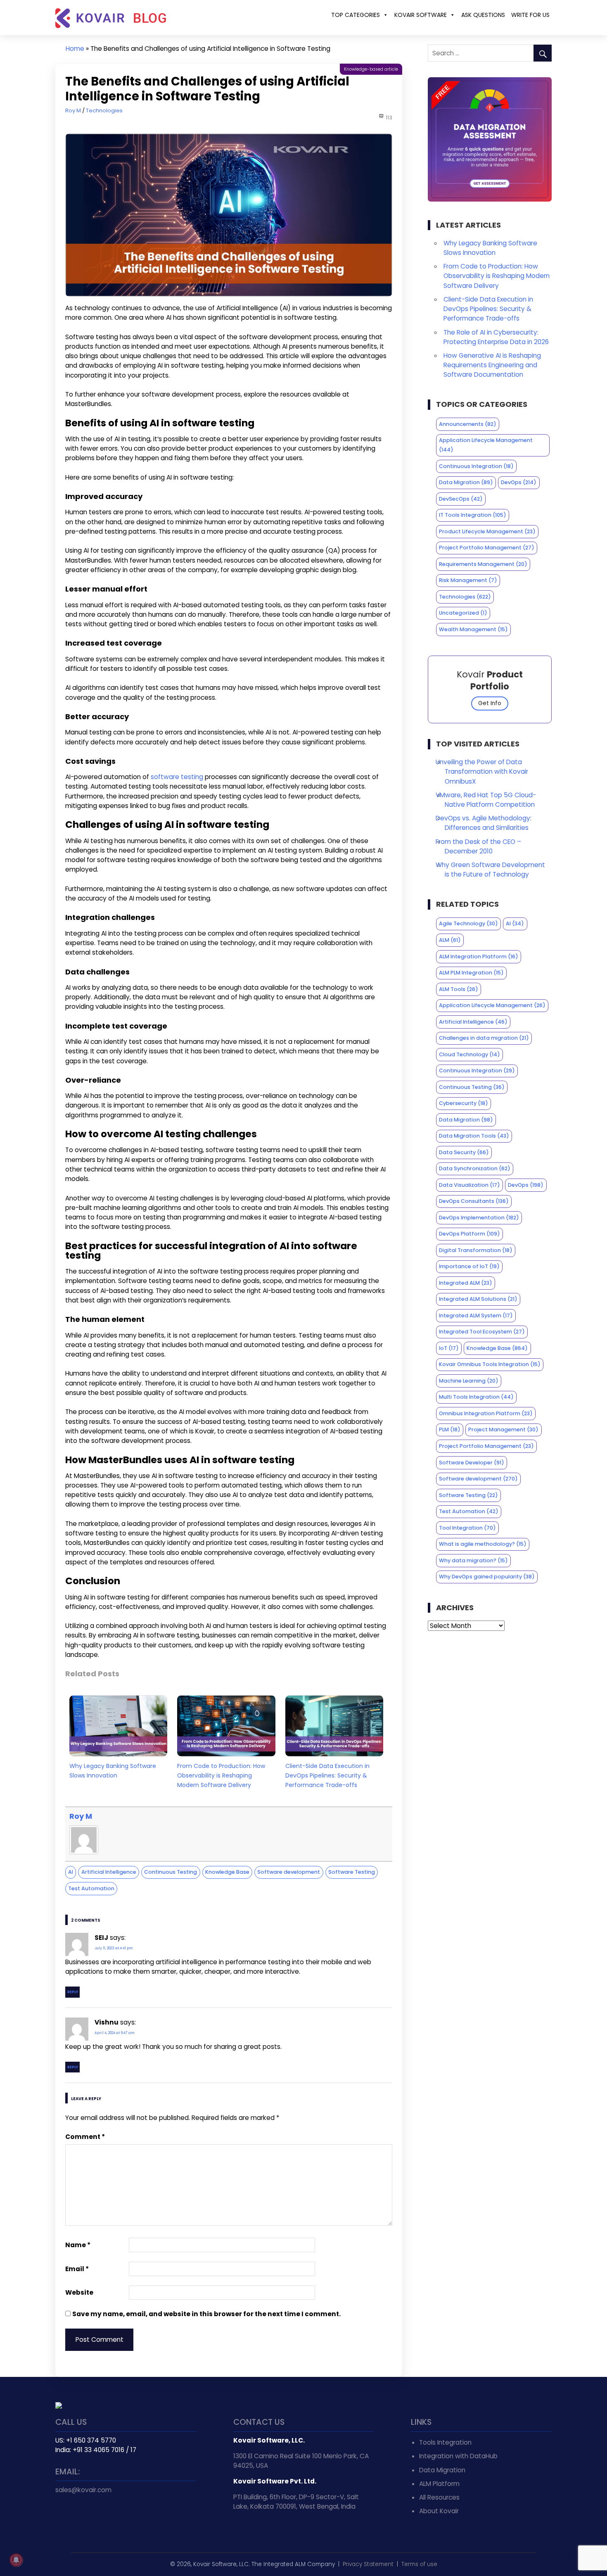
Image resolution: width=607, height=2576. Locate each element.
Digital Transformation (476, 1250)
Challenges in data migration (484, 1038)
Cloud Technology (469, 1054)
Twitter (63, 2517)
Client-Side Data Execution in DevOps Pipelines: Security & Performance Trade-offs (327, 1775)
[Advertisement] (490, 1699)
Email (77, 2269)
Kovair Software (421, 15)
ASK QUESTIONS (483, 15)
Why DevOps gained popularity (487, 1577)
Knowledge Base (227, 1872)
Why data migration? (473, 1560)
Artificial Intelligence (109, 1872)
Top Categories (356, 15)
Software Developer (472, 1463)
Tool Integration (467, 1528)
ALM (450, 940)
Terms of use (419, 2564)
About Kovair (439, 2511)
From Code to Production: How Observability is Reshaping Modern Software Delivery (221, 1775)
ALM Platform (439, 2484)
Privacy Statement (368, 2564)
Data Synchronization (475, 1168)
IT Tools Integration (473, 515)
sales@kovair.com (83, 2490)
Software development (289, 1872)
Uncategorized (463, 613)
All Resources (439, 2497)
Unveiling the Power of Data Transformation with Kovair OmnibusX (482, 771)
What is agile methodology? (483, 1544)
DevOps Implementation (479, 1218)
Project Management (503, 1429)
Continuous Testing (171, 1872)
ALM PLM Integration (471, 973)
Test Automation (91, 1888)
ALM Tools (459, 989)
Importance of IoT (469, 1266)
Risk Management (468, 580)
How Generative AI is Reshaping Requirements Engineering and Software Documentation (492, 365)
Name (78, 2245)
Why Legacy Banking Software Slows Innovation (113, 1771)
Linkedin (81, 2517)
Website (79, 2292)
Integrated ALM (466, 1283)
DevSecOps (461, 499)
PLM (450, 1429)
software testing (177, 777)
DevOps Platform (469, 1234)
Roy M (73, 111)
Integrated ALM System (476, 1315)
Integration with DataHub (458, 2456)
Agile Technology (468, 923)
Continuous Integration (476, 466)
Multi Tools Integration (476, 1397)
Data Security (464, 1152)
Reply (73, 1992)
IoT (449, 1348)
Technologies (104, 111)
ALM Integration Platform (479, 956)
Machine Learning (469, 1381)
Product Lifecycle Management (487, 531)
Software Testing (352, 1872)
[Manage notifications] (16, 2560)
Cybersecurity (464, 1103)
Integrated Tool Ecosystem (482, 1332)
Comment (85, 2137)
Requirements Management (483, 564)
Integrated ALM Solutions (478, 1299)
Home (75, 49)
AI (71, 1872)
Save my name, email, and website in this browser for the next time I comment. (206, 2314)
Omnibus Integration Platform (486, 1413)
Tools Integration (445, 2442)
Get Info (490, 703)
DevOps (519, 482)
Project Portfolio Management (487, 548)
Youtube (99, 2517)
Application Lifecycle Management (486, 445)
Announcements (468, 424)
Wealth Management (473, 629)
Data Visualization (469, 1185)
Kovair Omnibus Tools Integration (490, 1364)
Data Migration (466, 482)
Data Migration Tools (474, 1136)
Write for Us (530, 15)
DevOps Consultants (474, 1201)
